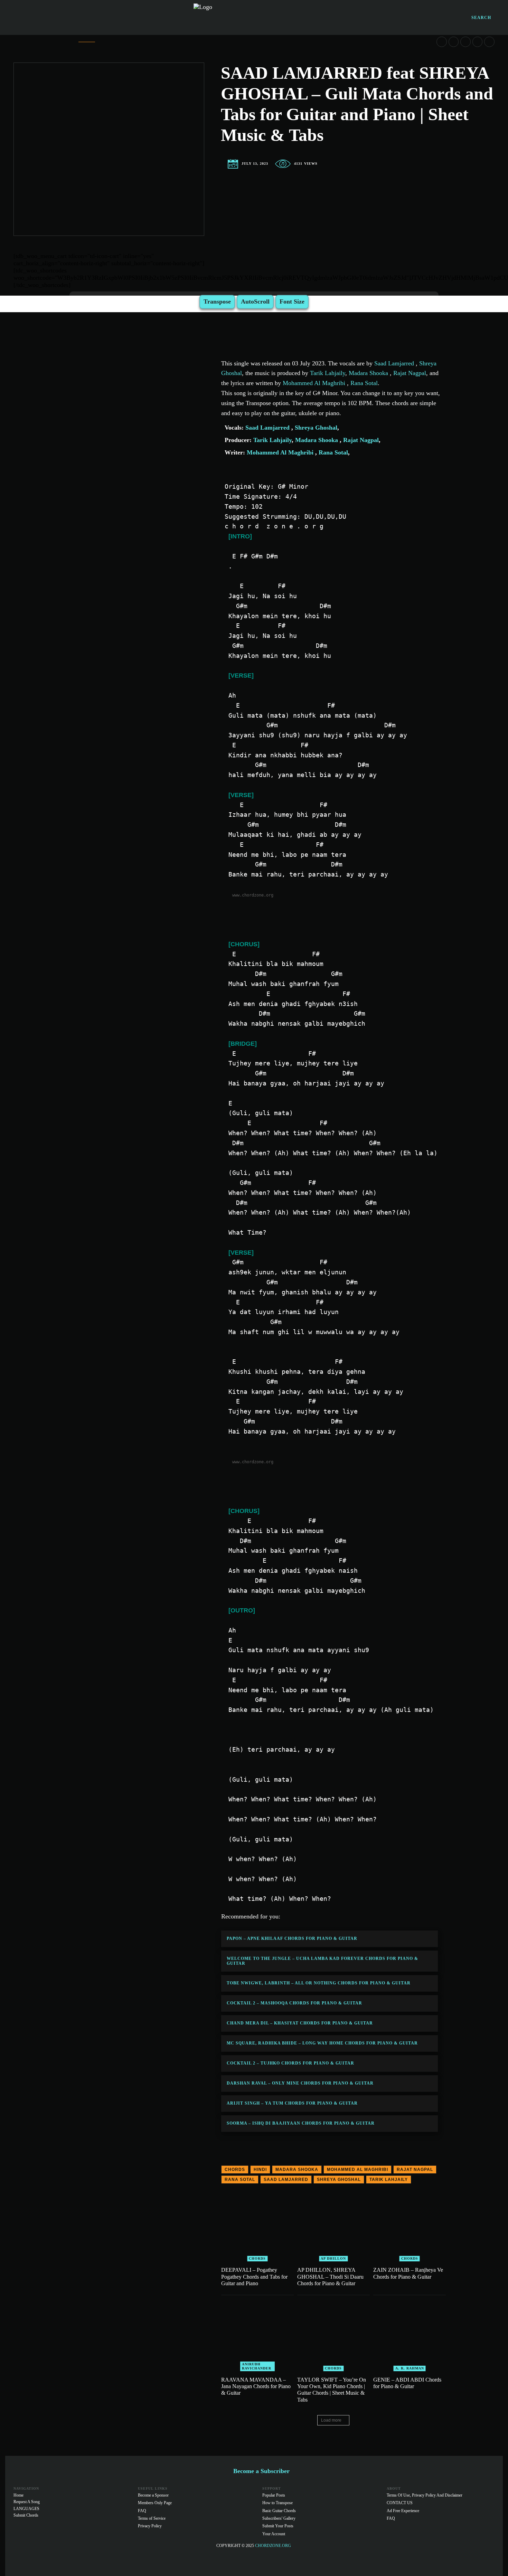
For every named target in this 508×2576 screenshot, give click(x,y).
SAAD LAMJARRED (286, 2180)
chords (235, 2170)
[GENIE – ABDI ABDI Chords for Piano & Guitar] (410, 2335)
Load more (331, 2420)
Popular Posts (274, 2495)
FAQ (142, 2511)
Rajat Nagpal (409, 373)
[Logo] (254, 17)
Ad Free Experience (403, 2511)
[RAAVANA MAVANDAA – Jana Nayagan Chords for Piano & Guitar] (257, 2335)
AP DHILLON (333, 2258)
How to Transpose (277, 2503)
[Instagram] (476, 2555)
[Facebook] (462, 2555)
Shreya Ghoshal (315, 428)
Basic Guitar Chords (279, 2511)
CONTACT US (400, 2503)
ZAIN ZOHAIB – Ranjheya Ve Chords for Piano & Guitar (408, 2273)
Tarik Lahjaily (328, 373)
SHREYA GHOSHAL (339, 2180)
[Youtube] (489, 2555)
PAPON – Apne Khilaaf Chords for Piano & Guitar (292, 1938)
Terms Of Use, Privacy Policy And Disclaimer (425, 2495)
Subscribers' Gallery (279, 2518)
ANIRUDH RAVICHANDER (257, 2366)
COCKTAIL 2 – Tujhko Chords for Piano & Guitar (290, 2063)
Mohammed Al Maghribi (315, 383)
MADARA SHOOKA (297, 2170)
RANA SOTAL (240, 2180)
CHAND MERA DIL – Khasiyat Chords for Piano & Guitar (300, 2023)
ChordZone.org (274, 2546)
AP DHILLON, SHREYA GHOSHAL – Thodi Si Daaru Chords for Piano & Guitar (330, 2276)
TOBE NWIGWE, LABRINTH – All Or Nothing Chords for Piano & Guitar (319, 1983)
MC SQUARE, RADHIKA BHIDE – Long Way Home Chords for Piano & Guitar (322, 2043)
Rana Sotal (363, 383)
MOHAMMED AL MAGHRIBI (358, 2170)
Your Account (274, 2534)
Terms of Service (152, 2518)
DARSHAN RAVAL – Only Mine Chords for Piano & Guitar (300, 2083)
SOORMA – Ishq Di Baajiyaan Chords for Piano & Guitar (301, 2123)
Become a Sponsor (153, 2495)
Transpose (217, 301)
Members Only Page (155, 2503)
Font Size (292, 301)
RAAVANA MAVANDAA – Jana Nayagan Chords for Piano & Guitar (256, 2386)
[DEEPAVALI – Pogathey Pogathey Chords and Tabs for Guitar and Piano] (257, 2225)
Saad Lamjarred (395, 363)
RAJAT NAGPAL (415, 2170)
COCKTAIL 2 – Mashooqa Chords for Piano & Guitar (294, 2003)
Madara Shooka (368, 373)
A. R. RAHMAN (410, 2368)
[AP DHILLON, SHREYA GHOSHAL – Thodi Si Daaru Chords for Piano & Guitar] (333, 2225)
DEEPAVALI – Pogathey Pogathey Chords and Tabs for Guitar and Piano (254, 2276)
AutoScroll (255, 301)
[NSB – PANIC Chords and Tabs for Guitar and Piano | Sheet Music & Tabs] (465, 42)
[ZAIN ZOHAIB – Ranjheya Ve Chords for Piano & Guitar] (410, 2225)
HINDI (260, 2170)
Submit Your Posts (278, 2526)
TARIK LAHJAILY (389, 2180)
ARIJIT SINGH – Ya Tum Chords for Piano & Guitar (292, 2103)
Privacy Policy (150, 2526)
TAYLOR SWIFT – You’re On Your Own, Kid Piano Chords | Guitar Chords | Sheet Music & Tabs (332, 2390)
